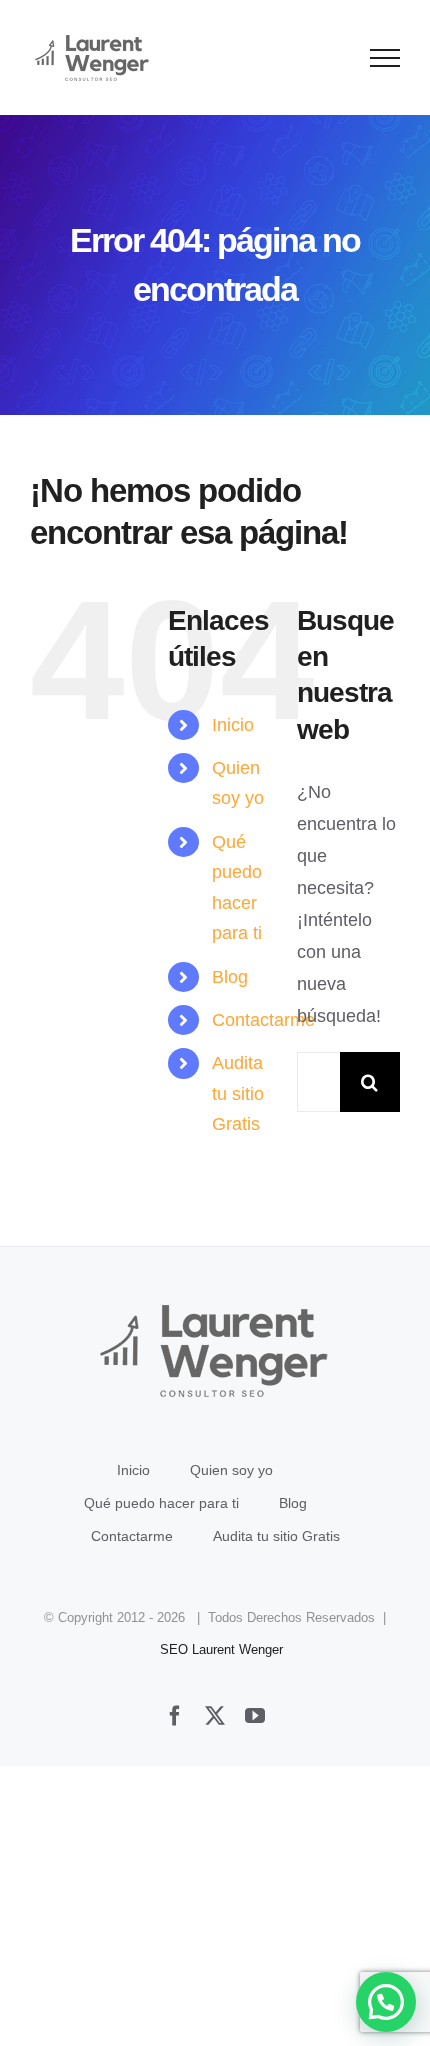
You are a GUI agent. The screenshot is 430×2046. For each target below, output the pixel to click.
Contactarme (263, 1020)
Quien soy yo (231, 1470)
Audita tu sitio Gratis (238, 1093)
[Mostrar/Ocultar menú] (385, 58)
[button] (386, 2002)
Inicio (233, 725)
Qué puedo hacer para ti (161, 1503)
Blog (230, 977)
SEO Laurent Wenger (221, 1649)
